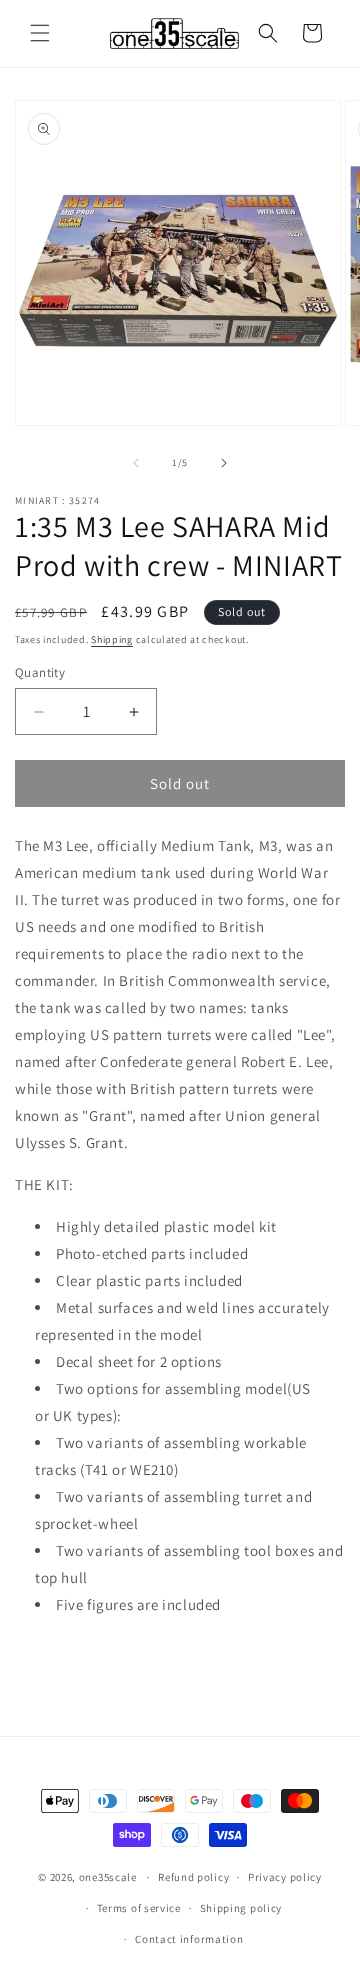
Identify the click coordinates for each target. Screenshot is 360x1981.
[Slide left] (136, 463)
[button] (40, 33)
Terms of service (139, 1908)
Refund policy (193, 1877)
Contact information (189, 1939)
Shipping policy (241, 1908)
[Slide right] (224, 463)
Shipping (112, 639)
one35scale (108, 1877)
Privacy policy (285, 1877)
